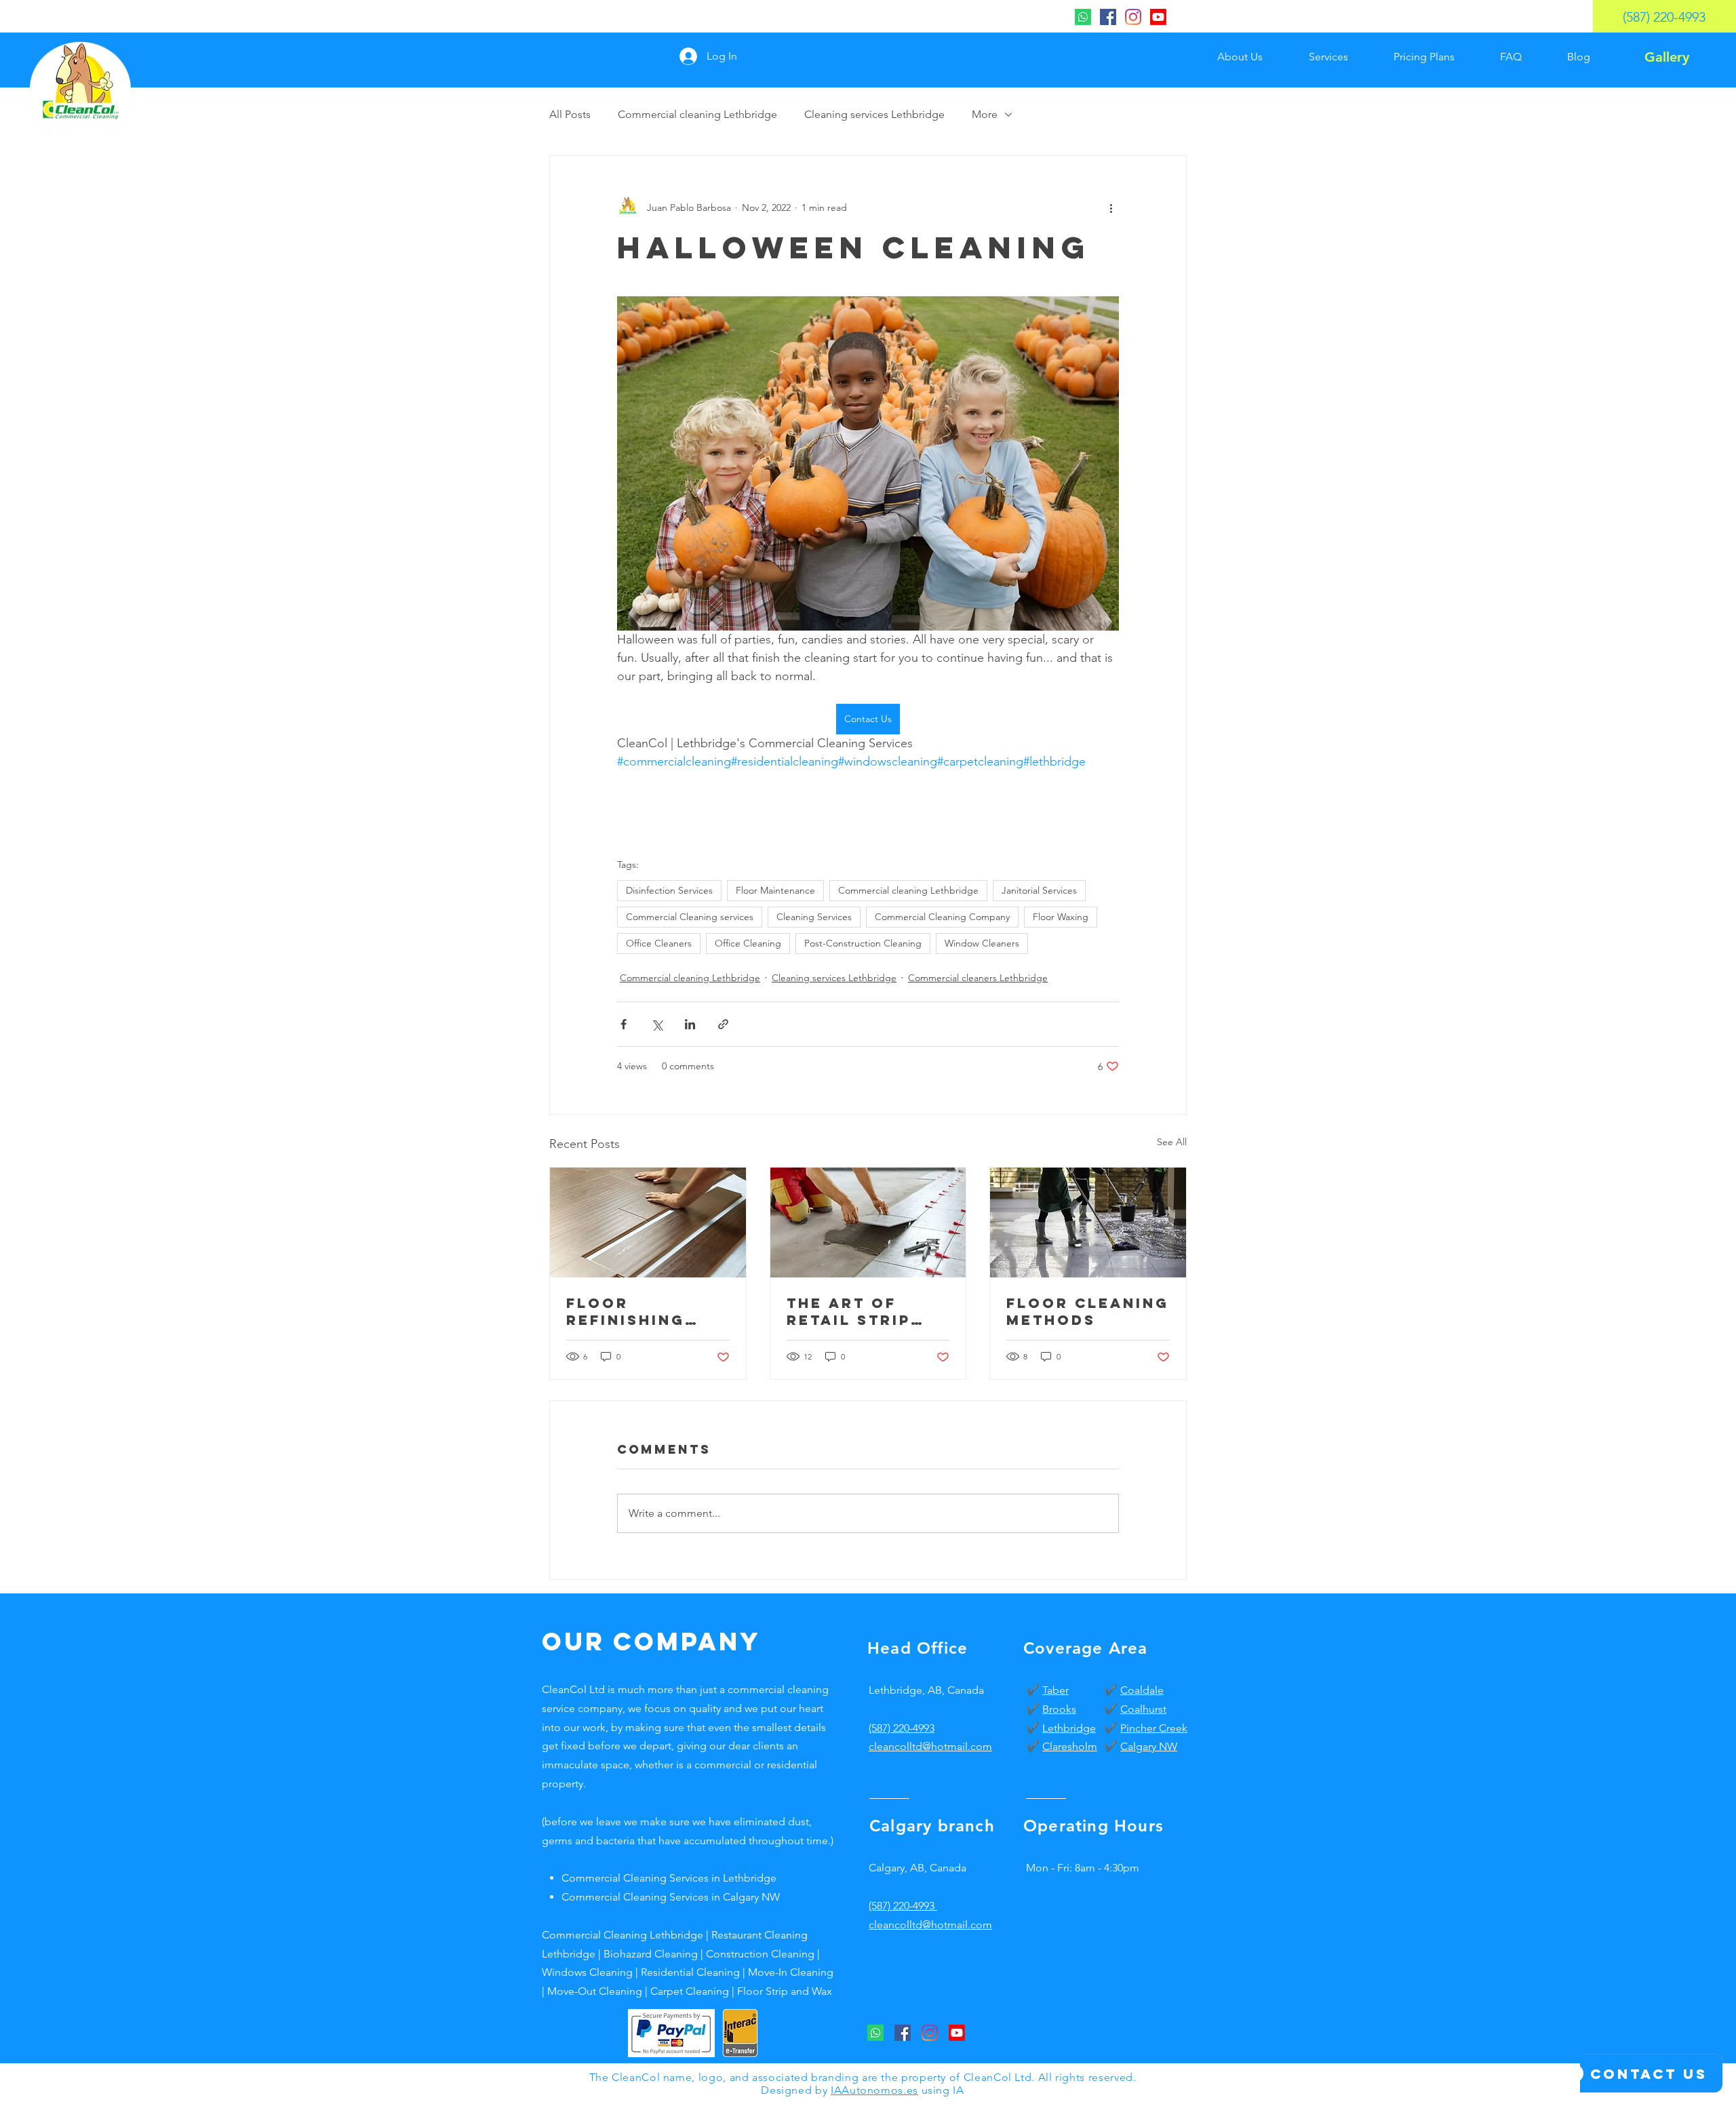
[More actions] (1111, 207)
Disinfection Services (669, 890)
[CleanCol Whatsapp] (1083, 17)
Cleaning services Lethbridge (874, 114)
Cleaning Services (814, 917)
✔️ (1034, 1690)
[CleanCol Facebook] (1108, 17)
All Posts (570, 114)
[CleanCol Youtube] (1158, 17)
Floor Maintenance (775, 890)
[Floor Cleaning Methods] (1088, 1223)
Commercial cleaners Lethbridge (978, 978)
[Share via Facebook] (624, 1024)
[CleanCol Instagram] (1133, 17)
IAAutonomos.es (874, 2090)
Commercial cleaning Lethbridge (697, 114)
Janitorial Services (1039, 890)
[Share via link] (723, 1024)
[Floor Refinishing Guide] (648, 1223)
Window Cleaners (982, 943)
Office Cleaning (748, 943)
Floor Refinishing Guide (626, 1311)
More (985, 114)
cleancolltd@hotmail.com (930, 1925)
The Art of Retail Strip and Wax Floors (849, 1311)
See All (1172, 1142)
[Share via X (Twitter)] (657, 1024)
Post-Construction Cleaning (863, 943)
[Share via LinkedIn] (690, 1024)
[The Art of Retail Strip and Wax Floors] (868, 1223)
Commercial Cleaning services (690, 917)
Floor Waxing (1061, 917)
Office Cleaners (659, 943)
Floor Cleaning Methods (1088, 1311)
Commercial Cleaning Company (942, 917)
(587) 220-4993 (902, 1728)
